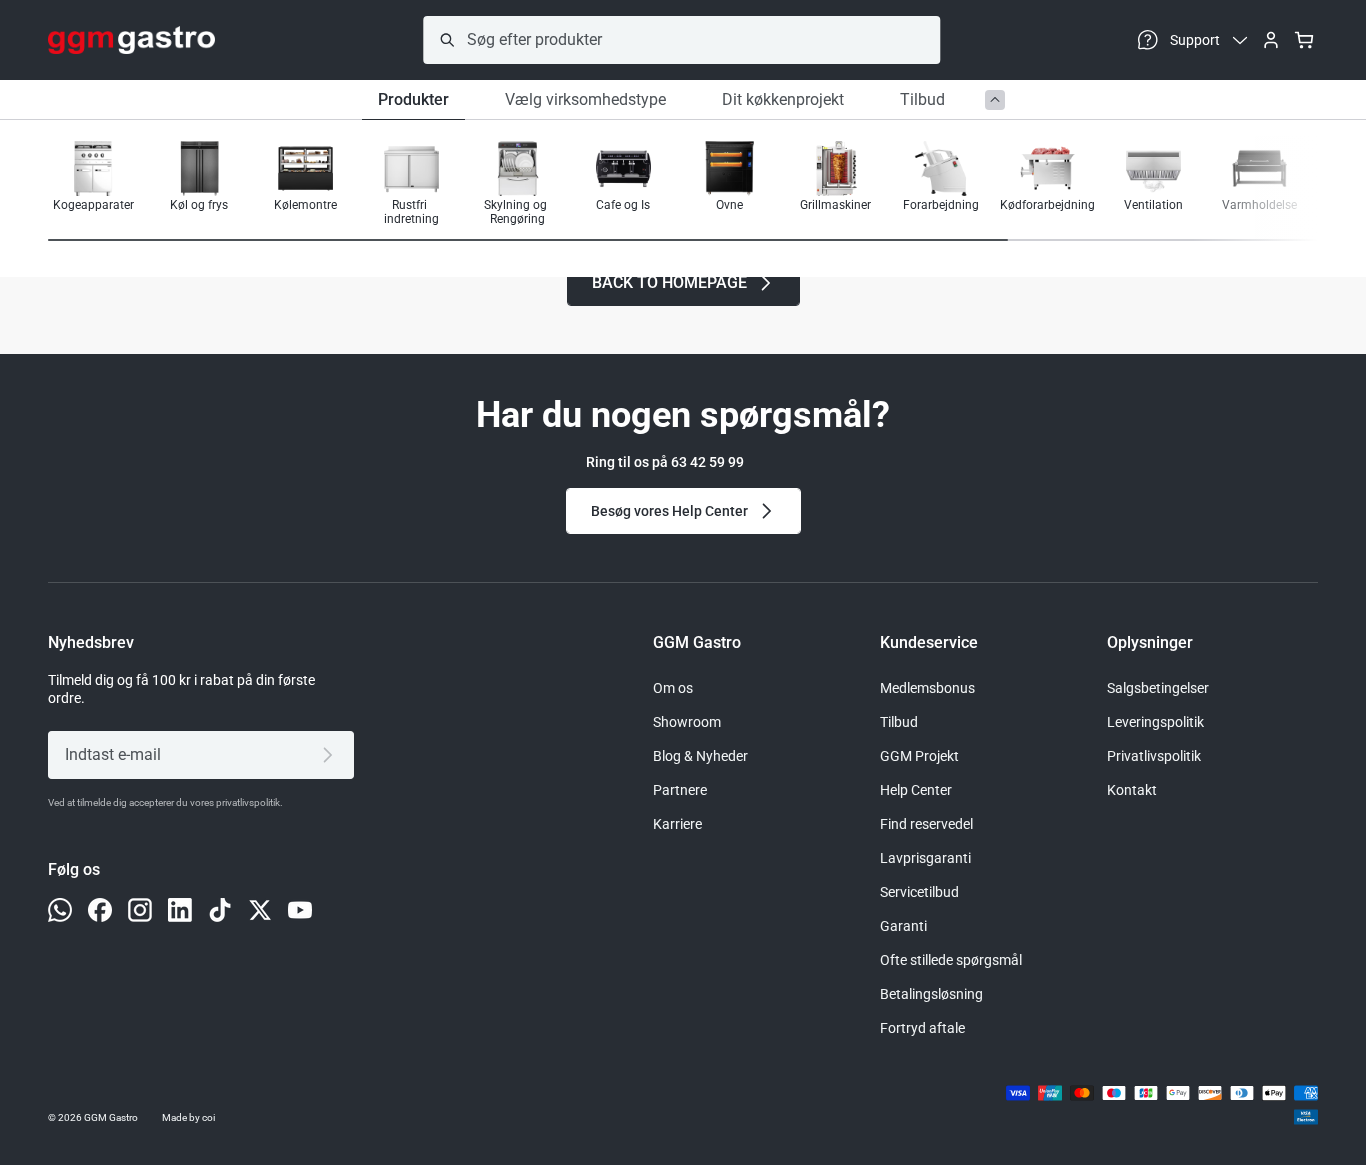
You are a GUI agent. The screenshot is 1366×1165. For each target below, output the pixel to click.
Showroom (687, 722)
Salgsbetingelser (1158, 688)
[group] (93, 183)
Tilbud (922, 99)
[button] (1254, 185)
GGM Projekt (919, 756)
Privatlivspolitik (1154, 756)
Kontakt (1132, 790)
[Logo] (131, 40)
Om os (673, 688)
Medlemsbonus (927, 688)
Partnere (680, 790)
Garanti (903, 926)
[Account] (1271, 40)
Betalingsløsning (931, 994)
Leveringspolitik (1155, 722)
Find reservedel (926, 824)
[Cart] (1304, 40)
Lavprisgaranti (925, 858)
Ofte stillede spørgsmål (951, 960)
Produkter (413, 99)
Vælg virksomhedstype (585, 99)
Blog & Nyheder (700, 756)
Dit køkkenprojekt (783, 99)
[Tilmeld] (331, 755)
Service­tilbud (919, 892)
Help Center (916, 790)
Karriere (677, 824)
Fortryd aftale (922, 1028)
